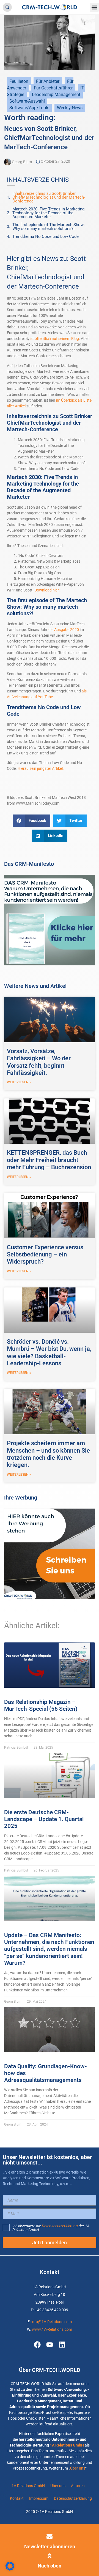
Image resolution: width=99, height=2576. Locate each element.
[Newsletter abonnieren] (50, 2536)
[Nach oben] (50, 2556)
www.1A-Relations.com (52, 2329)
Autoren (78, 2486)
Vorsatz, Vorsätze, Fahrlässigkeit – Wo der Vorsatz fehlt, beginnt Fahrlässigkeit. (39, 1062)
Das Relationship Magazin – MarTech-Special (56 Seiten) (41, 1705)
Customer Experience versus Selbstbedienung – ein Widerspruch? (45, 1255)
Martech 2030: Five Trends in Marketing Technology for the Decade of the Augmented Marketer (48, 213)
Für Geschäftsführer (53, 88)
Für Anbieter (48, 81)
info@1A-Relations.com (52, 2322)
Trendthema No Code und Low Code (46, 236)
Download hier (46, 590)
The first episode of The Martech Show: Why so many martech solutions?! (49, 227)
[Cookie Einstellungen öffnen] (10, 2569)
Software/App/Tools (29, 108)
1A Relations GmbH (67, 2445)
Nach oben (50, 2566)
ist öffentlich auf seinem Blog (54, 339)
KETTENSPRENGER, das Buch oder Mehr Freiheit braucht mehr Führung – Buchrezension (49, 1160)
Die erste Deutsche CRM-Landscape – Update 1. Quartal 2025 (44, 1819)
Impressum (39, 2498)
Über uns (78, 2468)
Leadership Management (56, 95)
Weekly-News (70, 108)
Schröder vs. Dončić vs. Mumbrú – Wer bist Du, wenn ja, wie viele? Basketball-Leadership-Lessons (49, 1352)
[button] (7, 7)
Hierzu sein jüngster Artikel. (41, 768)
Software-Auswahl (27, 101)
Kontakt (17, 2498)
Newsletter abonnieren (50, 2547)
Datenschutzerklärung (60, 2226)
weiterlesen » (19, 1082)
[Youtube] (50, 2345)
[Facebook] (37, 2345)
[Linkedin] (62, 2345)
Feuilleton (19, 81)
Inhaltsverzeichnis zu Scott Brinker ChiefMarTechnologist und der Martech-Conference (49, 197)
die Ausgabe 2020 (64, 630)
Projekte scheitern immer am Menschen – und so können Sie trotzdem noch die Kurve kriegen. (48, 1454)
